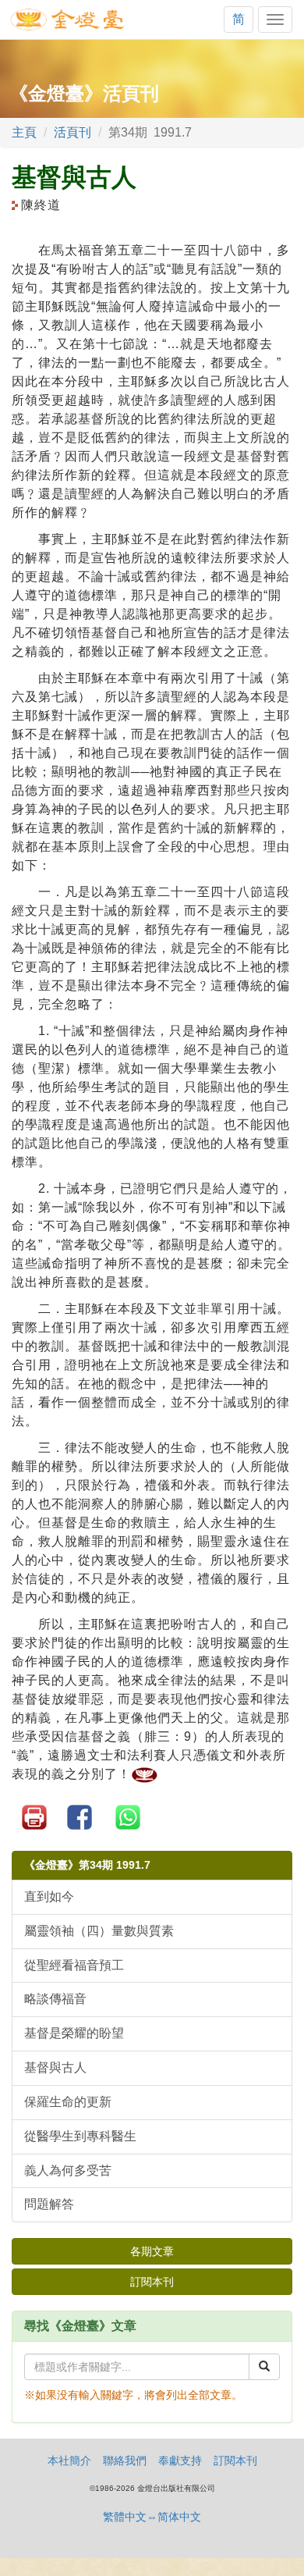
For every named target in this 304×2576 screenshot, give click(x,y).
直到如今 (49, 1896)
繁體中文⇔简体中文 (152, 2517)
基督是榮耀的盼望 (74, 2033)
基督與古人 (55, 2067)
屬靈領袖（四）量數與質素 (99, 1931)
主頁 (24, 132)
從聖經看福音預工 (74, 1965)
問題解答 (49, 2204)
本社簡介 (69, 2460)
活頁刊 (72, 132)
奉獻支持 (180, 2460)
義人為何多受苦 (68, 2170)
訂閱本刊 (152, 2282)
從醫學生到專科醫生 (80, 2136)
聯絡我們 (125, 2460)
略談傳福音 (55, 1999)
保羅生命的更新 (68, 2102)
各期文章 (152, 2251)
